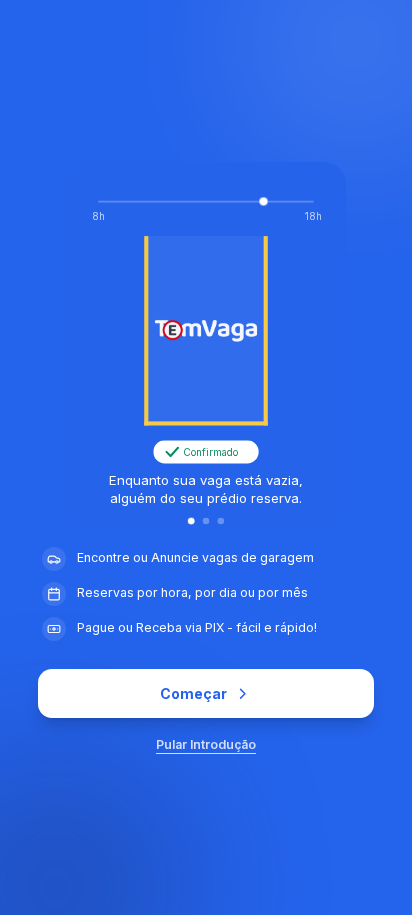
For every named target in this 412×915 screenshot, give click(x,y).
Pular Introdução (206, 744)
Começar (193, 693)
